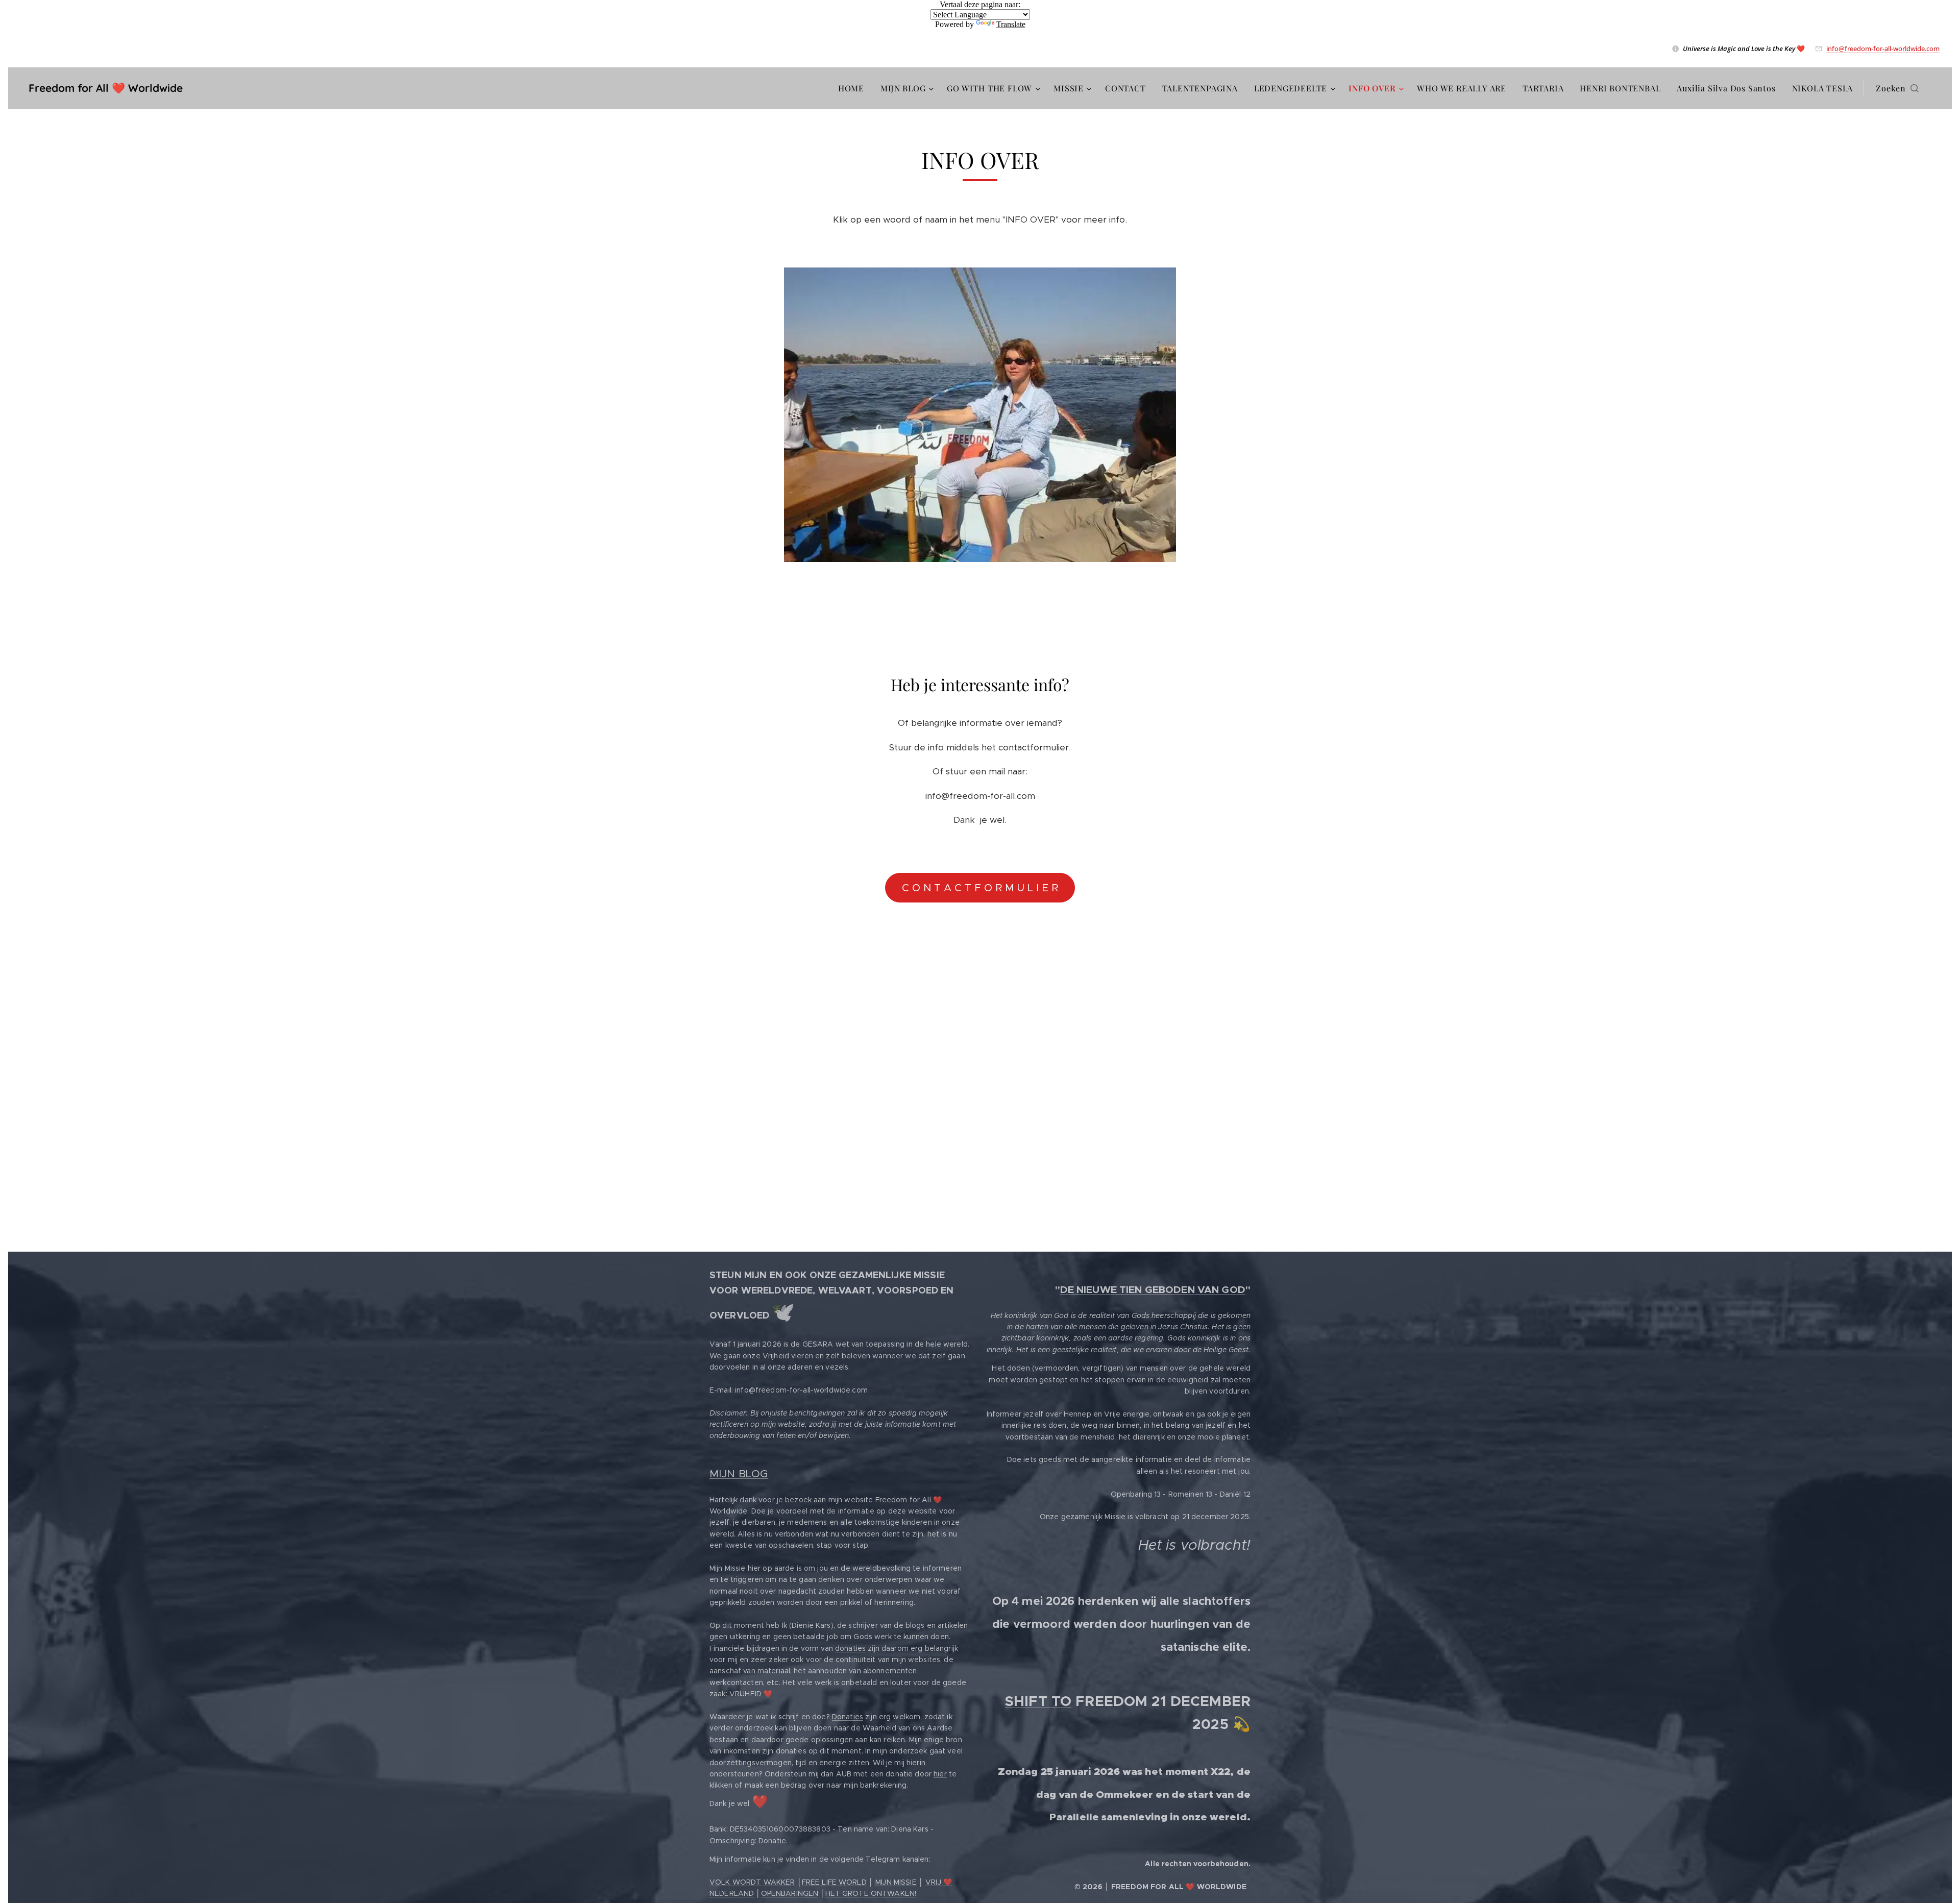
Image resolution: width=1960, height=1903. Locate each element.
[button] (1897, 88)
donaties (850, 1648)
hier (940, 1774)
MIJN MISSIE (896, 1882)
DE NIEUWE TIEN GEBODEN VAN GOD (1153, 1290)
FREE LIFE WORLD (834, 1882)
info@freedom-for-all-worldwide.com (1883, 48)
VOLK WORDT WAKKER (752, 1882)
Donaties (848, 1717)
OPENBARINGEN (790, 1893)
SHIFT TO (1038, 1701)
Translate (1011, 24)
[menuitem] (854, 88)
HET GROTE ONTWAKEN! (871, 1893)
